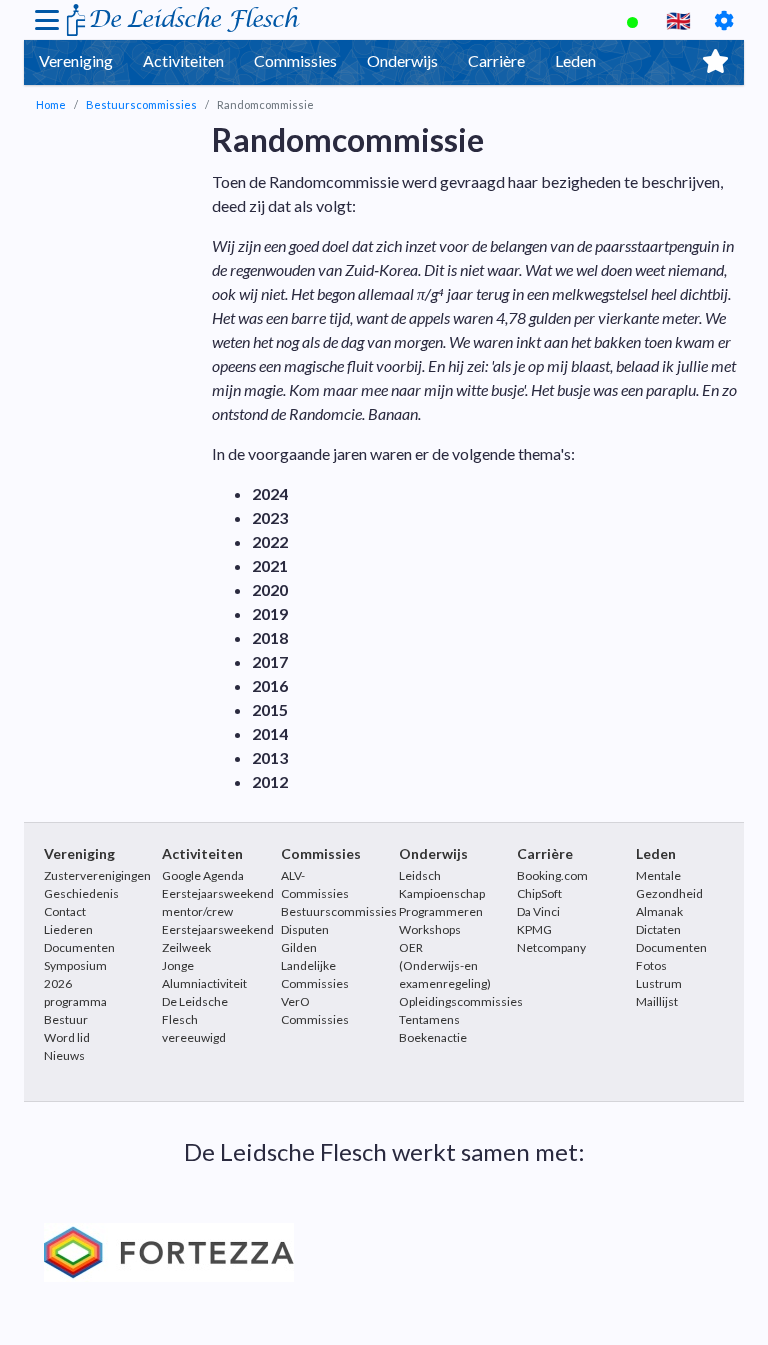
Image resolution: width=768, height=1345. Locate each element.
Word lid (67, 1037)
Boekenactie (433, 1037)
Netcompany (551, 947)
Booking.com (552, 875)
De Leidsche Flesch (192, 19)
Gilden (299, 947)
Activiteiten (183, 60)
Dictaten (658, 929)
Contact (65, 911)
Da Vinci (538, 911)
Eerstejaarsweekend (218, 929)
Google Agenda (203, 875)
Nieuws (64, 1055)
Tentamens (429, 1019)
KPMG (534, 929)
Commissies (295, 60)
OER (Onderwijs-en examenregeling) (445, 965)
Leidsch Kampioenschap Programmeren (442, 893)
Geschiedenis (81, 893)
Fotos (651, 965)
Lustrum (659, 983)
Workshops (430, 929)
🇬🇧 (678, 20)
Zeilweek (186, 947)
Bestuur (66, 1019)
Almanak (659, 911)
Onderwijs (402, 60)
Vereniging (76, 60)
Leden (575, 60)
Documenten (79, 947)
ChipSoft (539, 893)
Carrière (496, 60)
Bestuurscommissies (141, 104)
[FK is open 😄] (635, 20)
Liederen (68, 929)
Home (51, 104)
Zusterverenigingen (97, 875)
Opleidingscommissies (461, 1001)
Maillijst (657, 1001)
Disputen (305, 929)
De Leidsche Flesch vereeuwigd (195, 1019)
